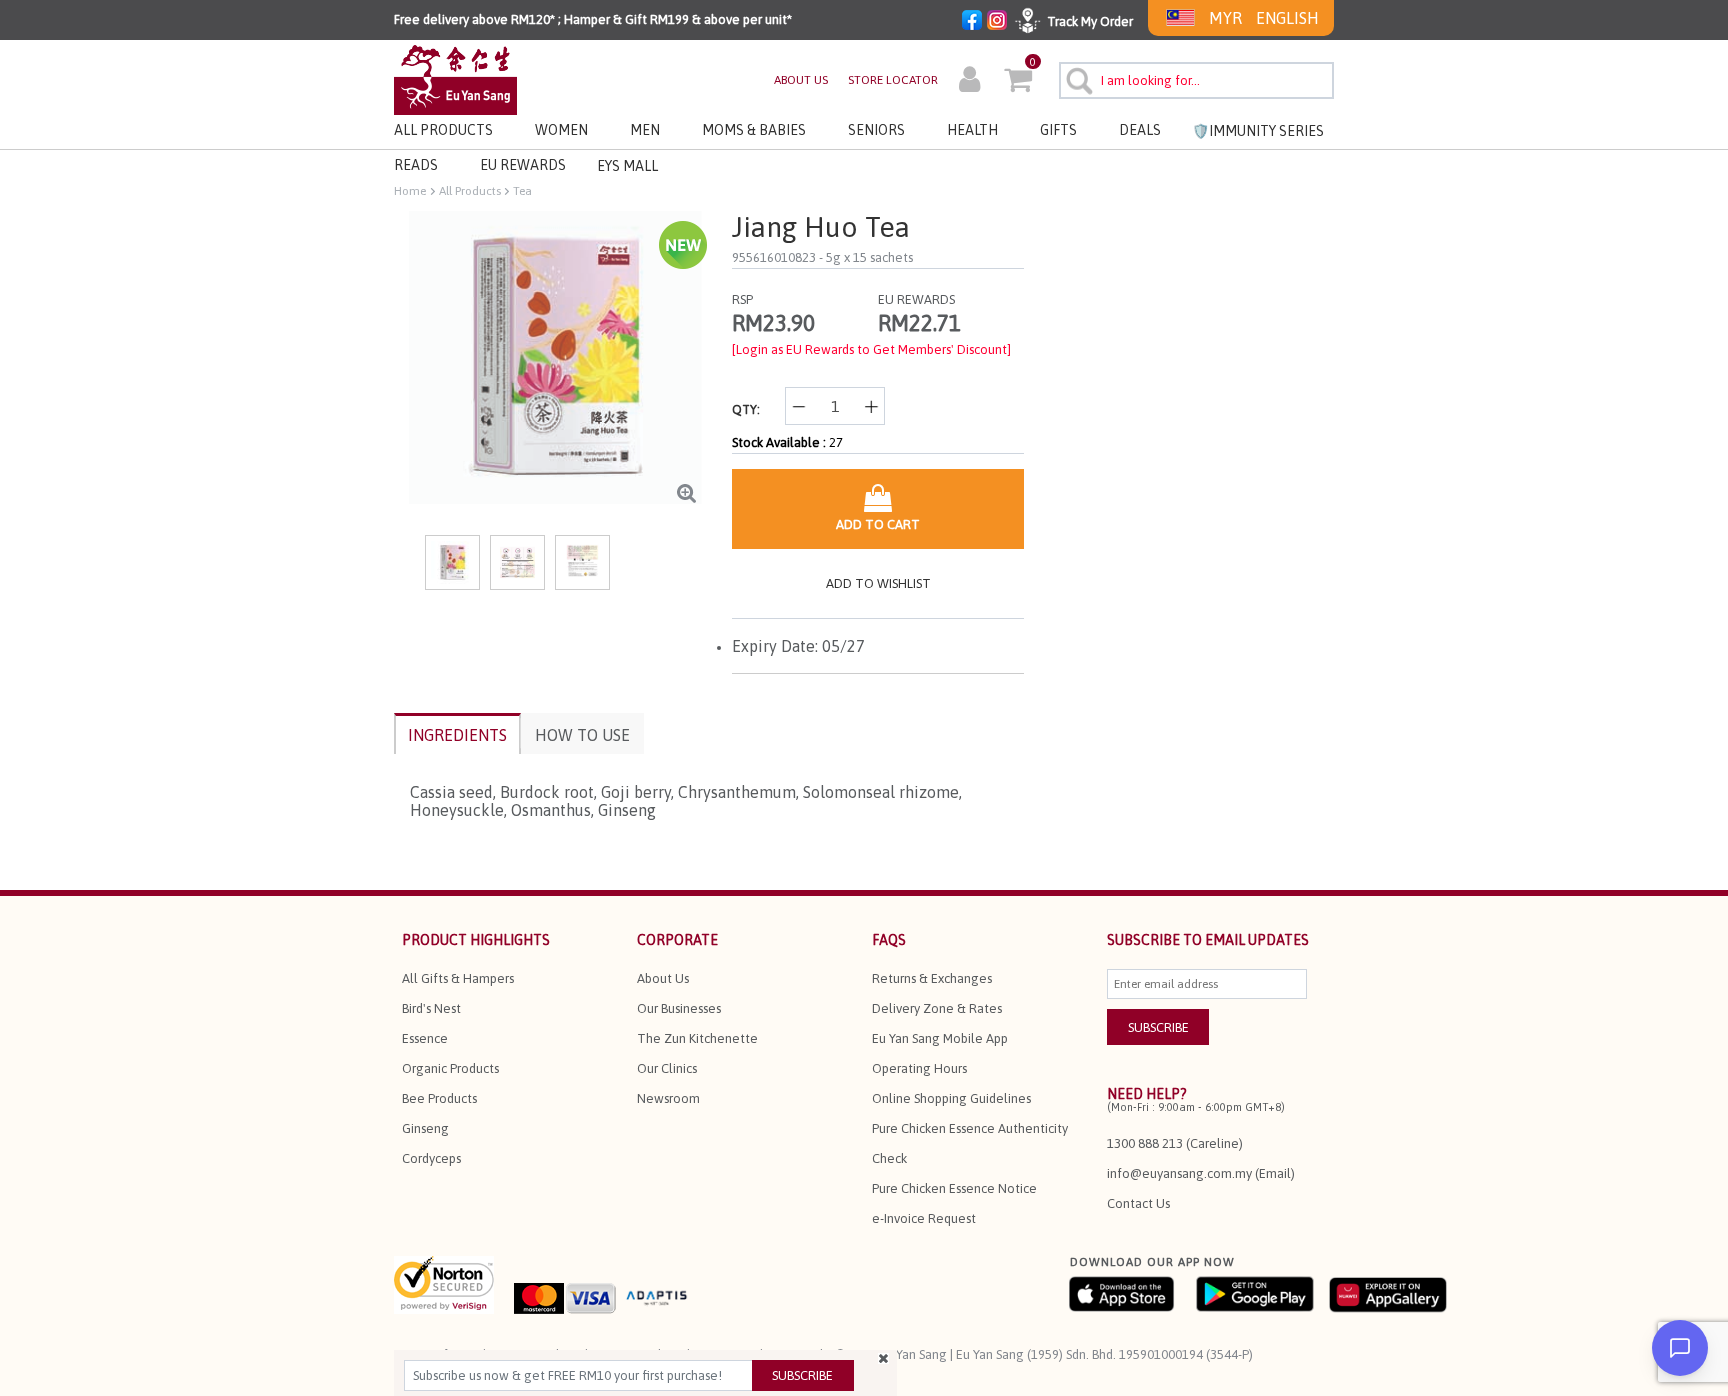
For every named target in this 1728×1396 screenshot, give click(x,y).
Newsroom (668, 1098)
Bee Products (439, 1098)
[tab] (457, 733)
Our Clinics (667, 1068)
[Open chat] (1680, 1348)
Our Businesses (679, 1008)
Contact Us (1138, 1203)
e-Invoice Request (924, 1218)
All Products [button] (443, 130)
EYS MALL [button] (627, 166)
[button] (969, 82)
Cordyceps (431, 1158)
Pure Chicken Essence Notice (954, 1188)
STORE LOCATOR (893, 80)
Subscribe (802, 1375)
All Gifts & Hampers (458, 978)
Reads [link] (416, 165)
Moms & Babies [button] (754, 130)
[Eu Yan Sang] (455, 78)
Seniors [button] (876, 130)
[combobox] (1196, 80)
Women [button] (561, 130)
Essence (425, 1038)
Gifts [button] (1058, 130)
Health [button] (972, 130)
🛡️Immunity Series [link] (1258, 131)
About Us (663, 978)
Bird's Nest (431, 1008)
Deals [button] (1140, 130)
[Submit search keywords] (1076, 78)
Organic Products (450, 1068)
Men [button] (645, 130)
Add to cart (878, 524)
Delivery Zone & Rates (937, 1008)
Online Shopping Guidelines (951, 1098)
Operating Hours (919, 1068)
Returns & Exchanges (932, 978)
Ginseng (425, 1128)
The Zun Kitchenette (697, 1038)
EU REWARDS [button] (523, 165)
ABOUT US (801, 80)
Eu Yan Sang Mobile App (940, 1038)
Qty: (746, 409)
